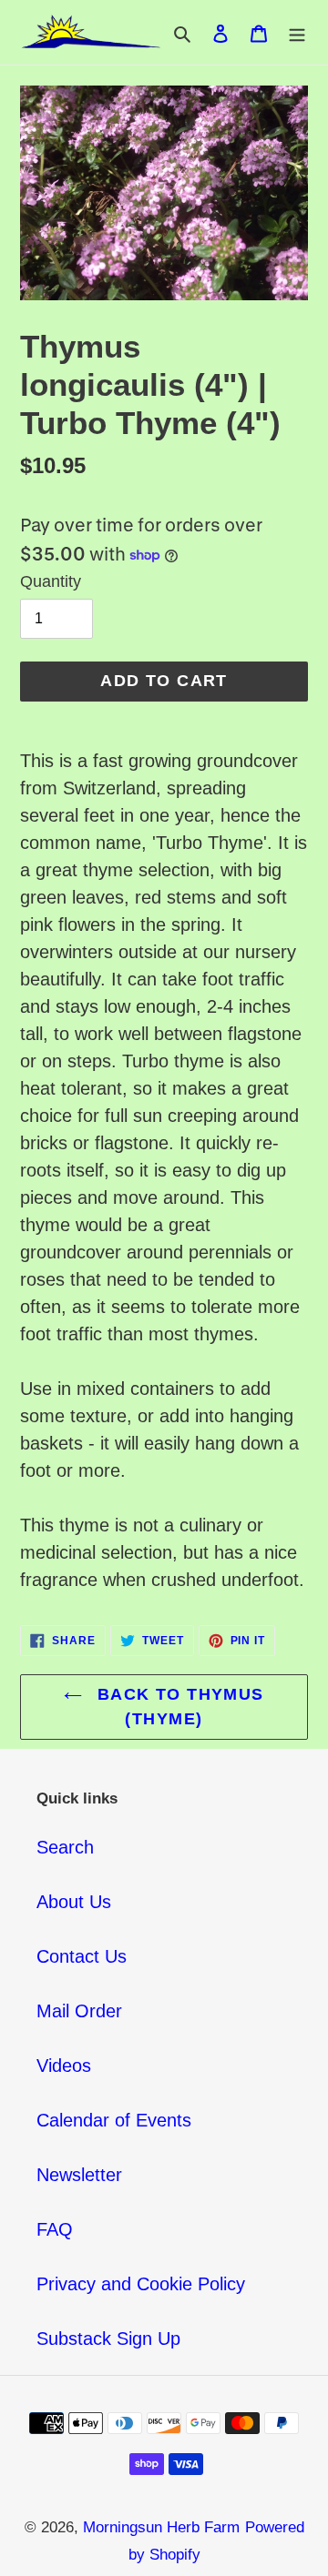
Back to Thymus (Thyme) (178, 1707)
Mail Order (79, 2011)
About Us (74, 1902)
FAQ (55, 2229)
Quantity (51, 581)
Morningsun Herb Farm (161, 2527)
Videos (64, 2066)
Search (65, 1847)
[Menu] (297, 33)
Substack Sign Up (108, 2339)
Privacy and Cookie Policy (141, 2284)
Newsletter (79, 2175)
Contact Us (82, 1956)
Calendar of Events (114, 2120)
